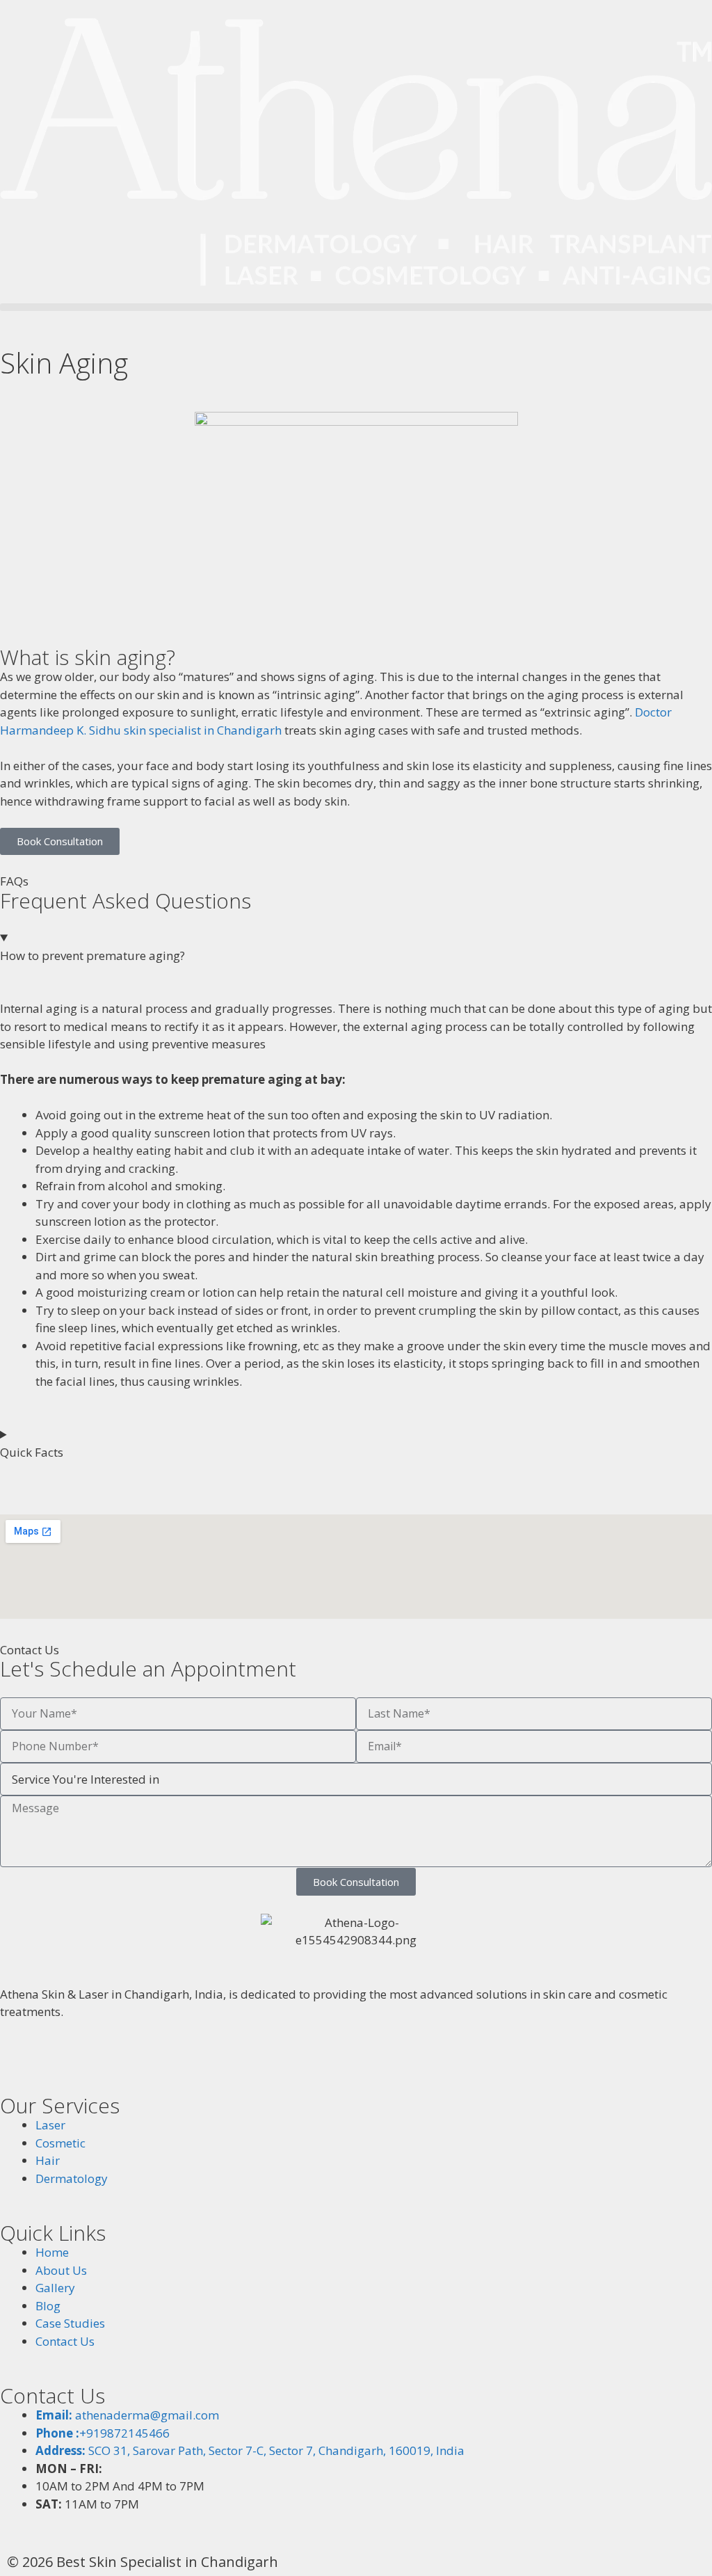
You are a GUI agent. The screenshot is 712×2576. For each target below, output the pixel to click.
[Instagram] (52, 2056)
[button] (356, 307)
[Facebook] (17, 2056)
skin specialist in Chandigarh (203, 730)
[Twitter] (87, 2056)
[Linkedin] (156, 2056)
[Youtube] (122, 2056)
